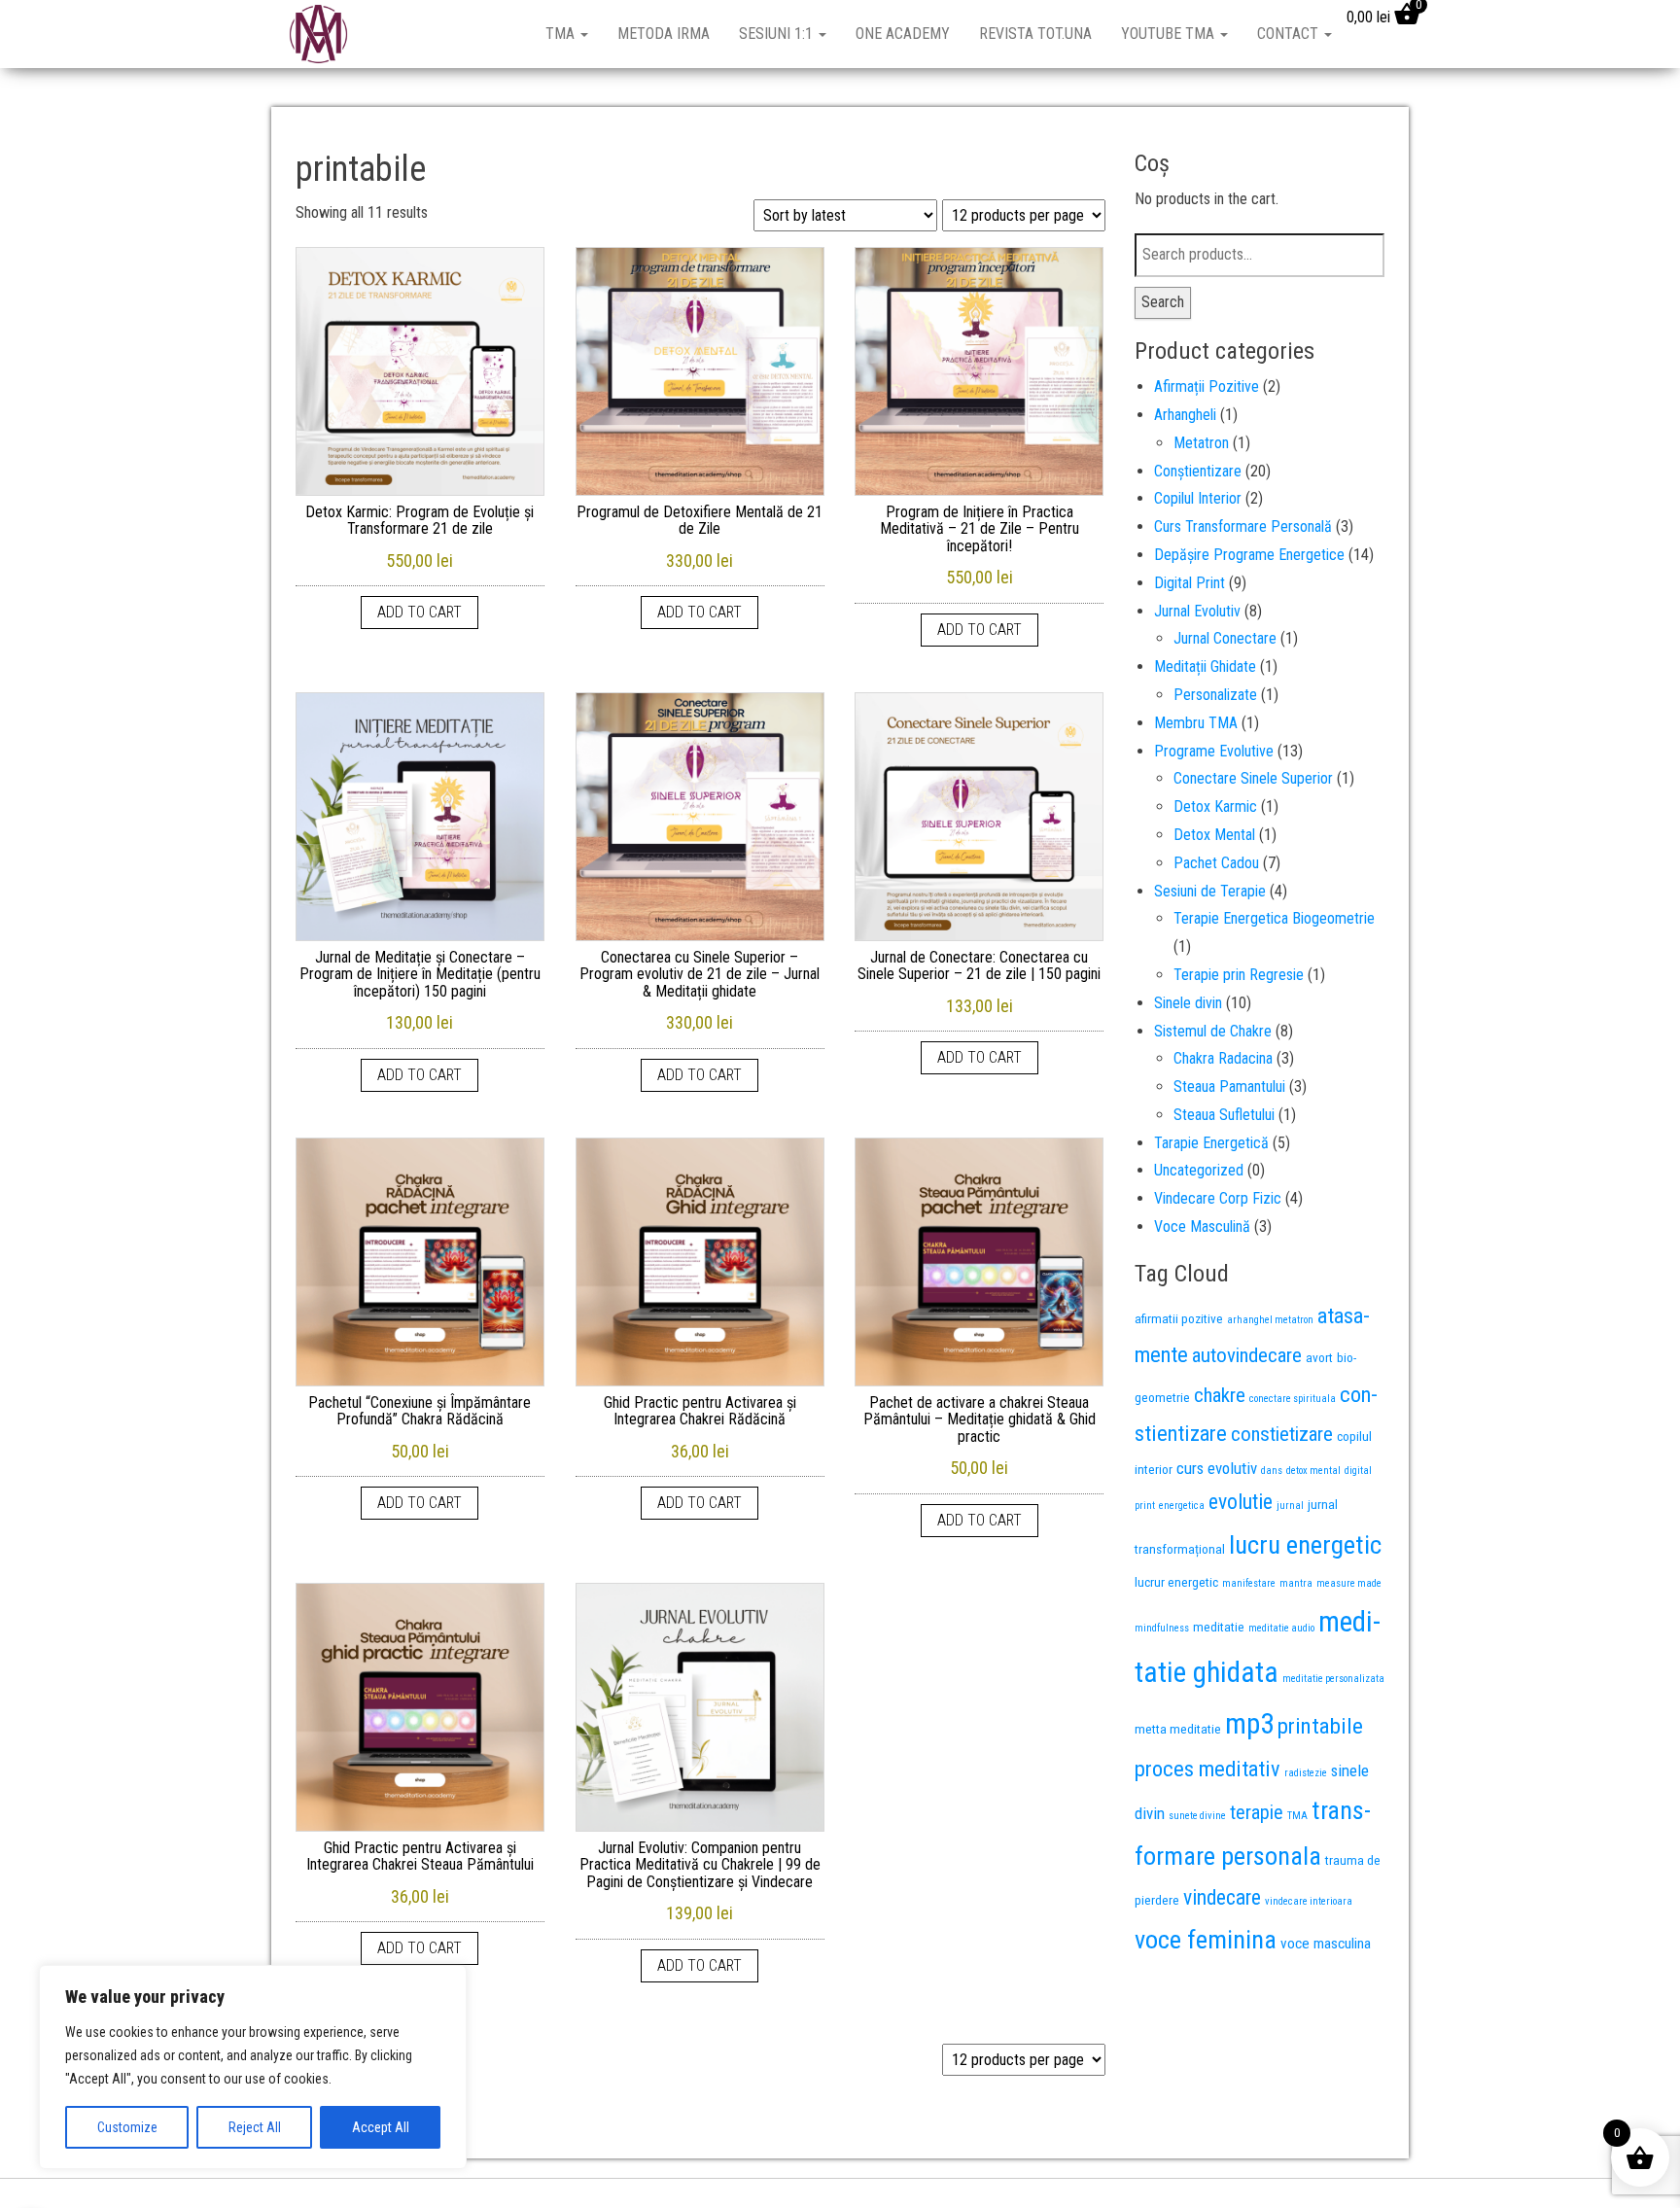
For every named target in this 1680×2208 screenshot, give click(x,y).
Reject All (255, 2127)
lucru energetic (1305, 1545)
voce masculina (1326, 1944)
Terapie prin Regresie (1239, 975)
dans (1272, 1471)
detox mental (1313, 1471)
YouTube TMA (1170, 34)
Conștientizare (1198, 471)
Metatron (1201, 443)
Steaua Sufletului (1224, 1115)
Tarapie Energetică (1211, 1143)
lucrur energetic (1176, 1582)
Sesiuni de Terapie (1210, 891)
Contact (1290, 34)
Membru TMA (1196, 723)
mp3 (1249, 1724)
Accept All (381, 2127)
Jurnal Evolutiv (1197, 611)
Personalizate (1215, 695)
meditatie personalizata (1333, 1679)
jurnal (1290, 1506)
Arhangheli (1185, 415)
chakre (1220, 1395)
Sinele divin (1188, 1003)
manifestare (1249, 1583)
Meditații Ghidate (1205, 666)
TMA (562, 34)
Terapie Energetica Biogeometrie (1274, 918)
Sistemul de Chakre (1213, 1031)
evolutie (1241, 1502)
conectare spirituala (1293, 1399)
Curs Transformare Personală (1243, 526)
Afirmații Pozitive (1207, 386)
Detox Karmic (1215, 806)
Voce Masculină (1202, 1227)
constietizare (1282, 1434)
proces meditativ (1207, 1769)
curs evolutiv (1217, 1468)
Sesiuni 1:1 (778, 34)
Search (1163, 302)
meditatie (1219, 1627)
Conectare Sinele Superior (1253, 778)
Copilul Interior (1198, 498)
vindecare (1222, 1897)
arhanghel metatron (1270, 1320)
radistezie (1306, 1773)
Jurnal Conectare (1225, 638)
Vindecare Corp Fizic (1218, 1198)
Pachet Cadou (1216, 863)
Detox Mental (1214, 835)
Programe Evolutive (1214, 751)
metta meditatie (1178, 1729)
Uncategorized (1199, 1170)
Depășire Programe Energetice (1249, 555)
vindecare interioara (1309, 1901)
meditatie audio (1281, 1628)
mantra (1296, 1583)
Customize (127, 2127)
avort (1319, 1357)
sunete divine (1197, 1816)
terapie (1257, 1812)
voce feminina (1206, 1940)
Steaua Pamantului (1229, 1086)
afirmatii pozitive (1179, 1318)
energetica (1182, 1506)
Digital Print (1190, 583)
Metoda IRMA (664, 34)
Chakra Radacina (1223, 1058)
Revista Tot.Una (1035, 34)
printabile (1320, 1726)
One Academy (903, 34)
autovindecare (1247, 1355)
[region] (253, 2067)
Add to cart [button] (420, 612)
